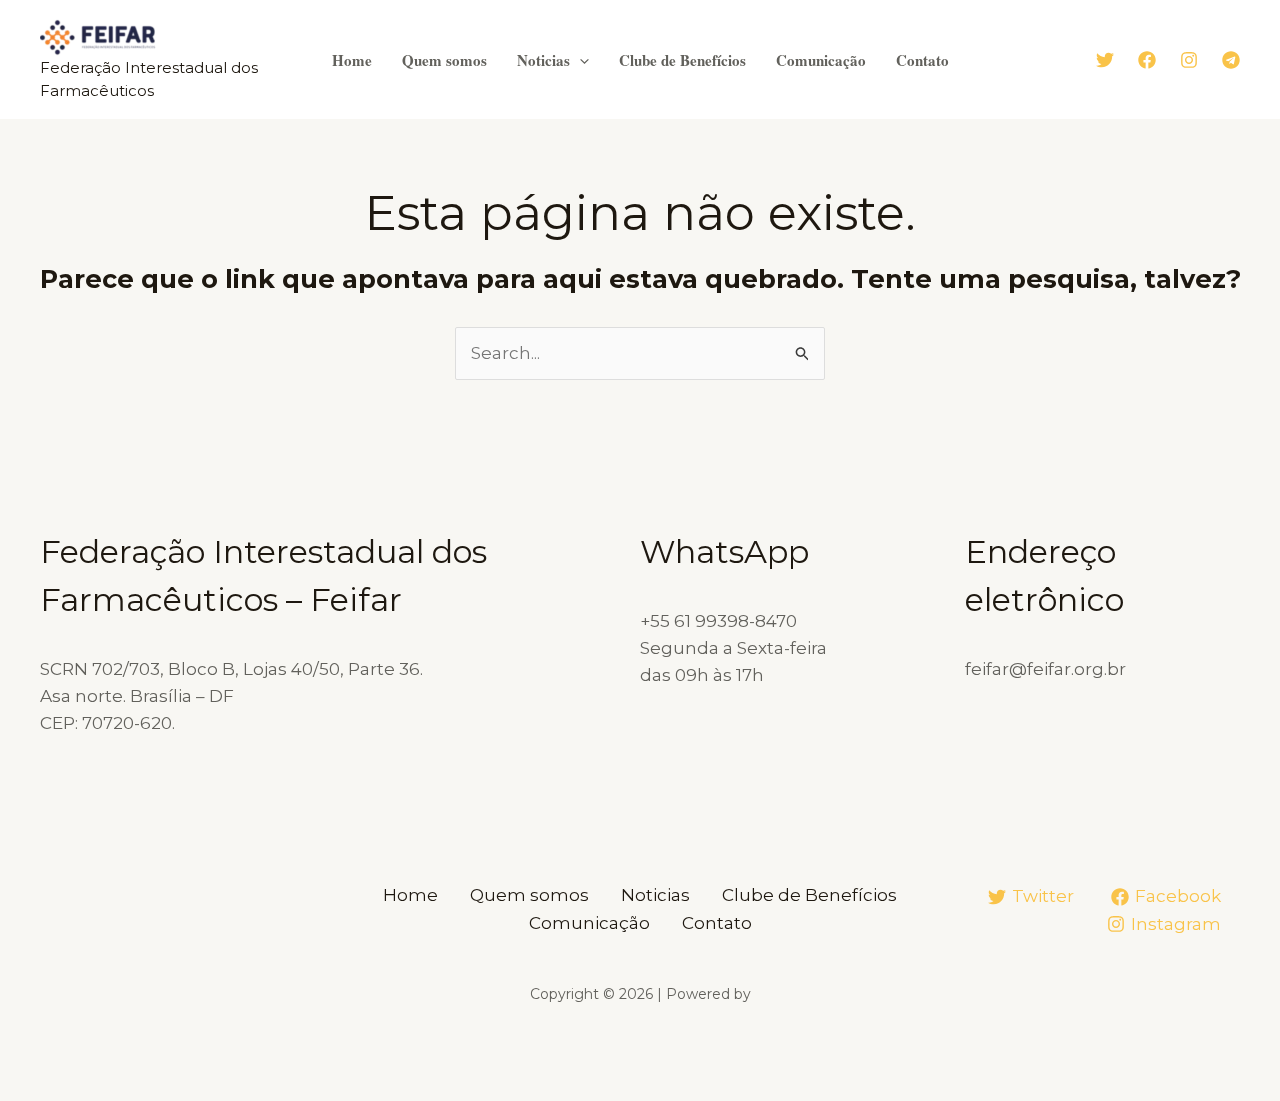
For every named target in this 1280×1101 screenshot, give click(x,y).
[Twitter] (1105, 60)
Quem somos (444, 60)
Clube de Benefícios (682, 60)
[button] (579, 60)
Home (352, 60)
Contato (922, 60)
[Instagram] (1189, 60)
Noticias (543, 60)
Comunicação (821, 60)
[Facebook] (1147, 60)
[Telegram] (1231, 60)
